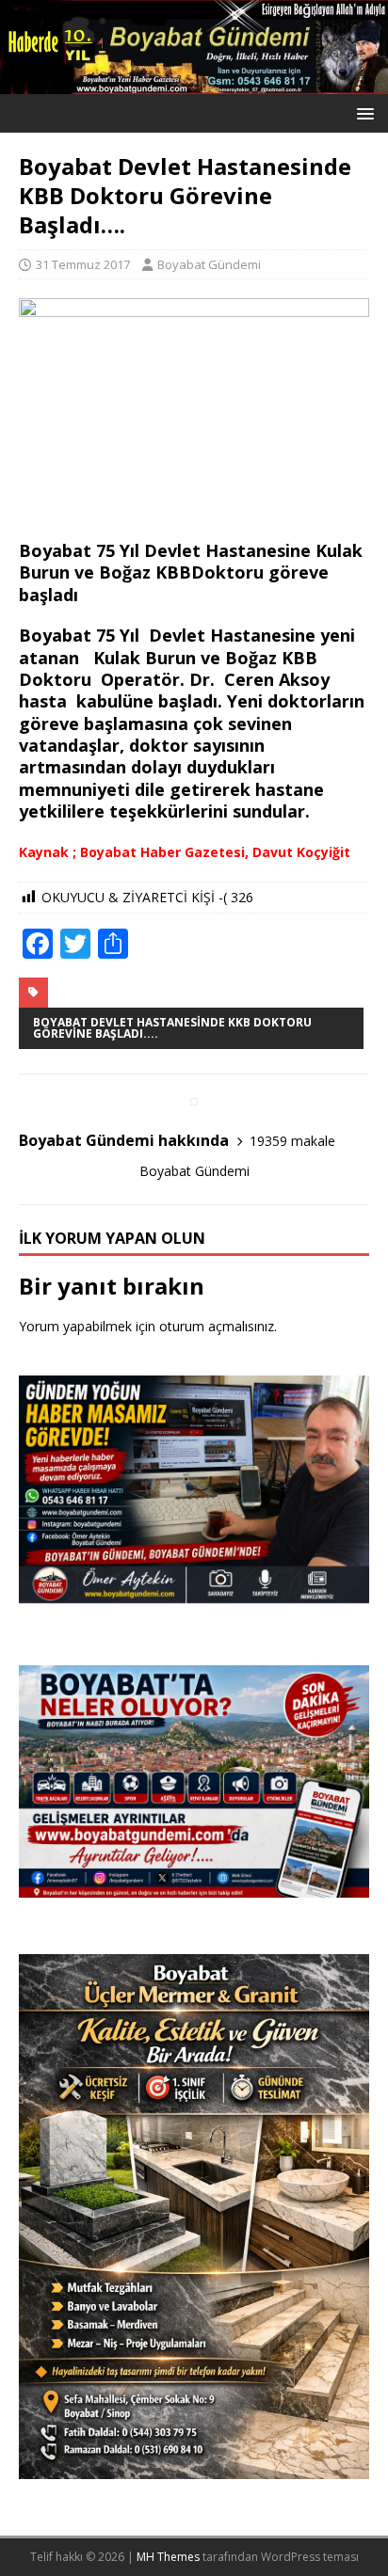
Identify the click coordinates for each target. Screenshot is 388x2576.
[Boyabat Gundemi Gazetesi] (194, 83)
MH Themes (168, 2557)
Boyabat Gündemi (209, 264)
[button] (362, 112)
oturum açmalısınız (217, 1326)
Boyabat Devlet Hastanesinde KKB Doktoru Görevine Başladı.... (172, 1028)
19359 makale (292, 1141)
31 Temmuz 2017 (83, 264)
